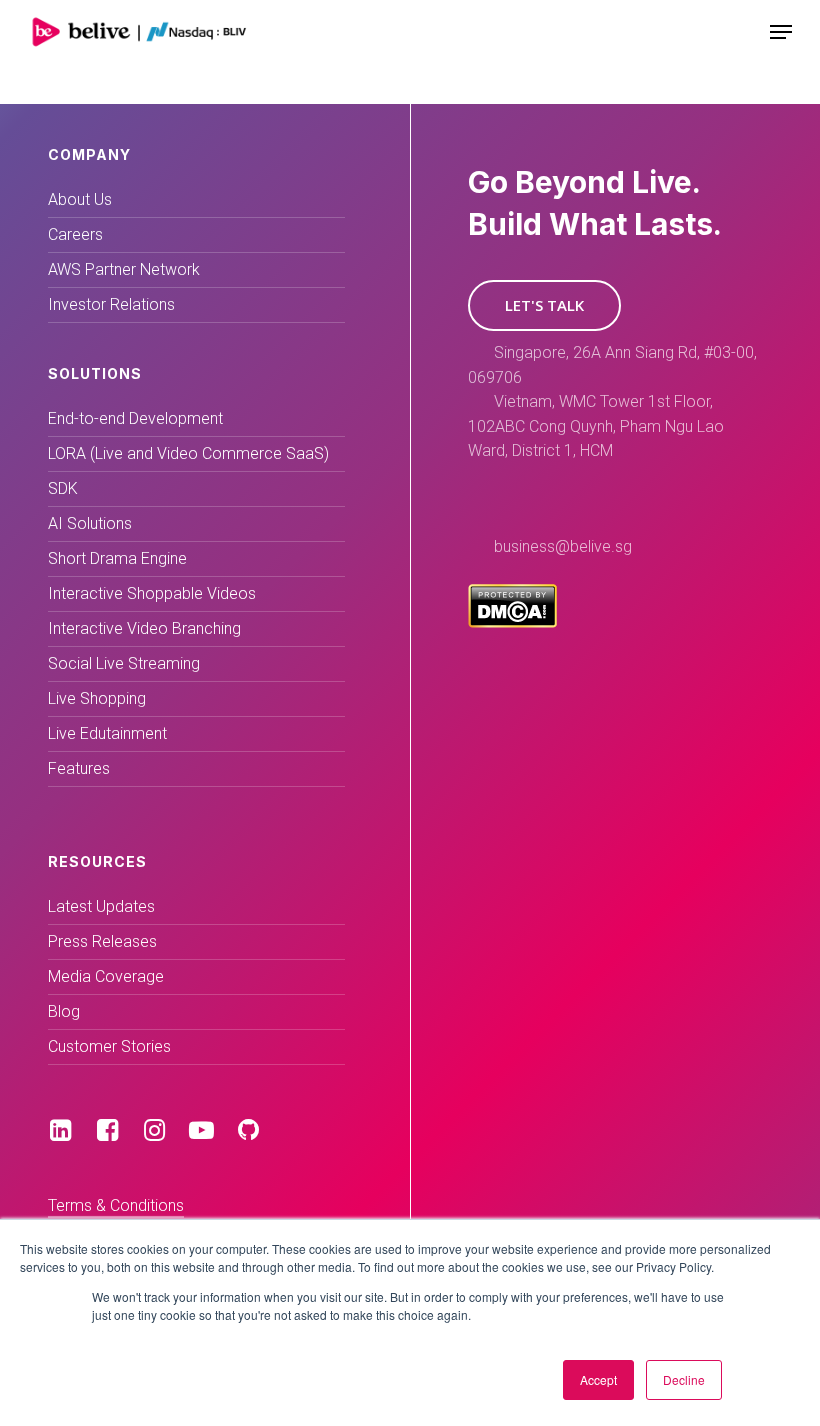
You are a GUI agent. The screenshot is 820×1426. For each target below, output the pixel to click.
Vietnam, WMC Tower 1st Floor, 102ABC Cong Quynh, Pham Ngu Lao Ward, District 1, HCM (596, 426)
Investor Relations (111, 304)
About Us (80, 199)
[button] (544, 305)
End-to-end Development (135, 418)
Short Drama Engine (117, 558)
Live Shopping (97, 698)
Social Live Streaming (124, 663)
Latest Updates (101, 906)
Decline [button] (684, 1379)
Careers (75, 234)
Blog (64, 1011)
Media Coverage (106, 976)
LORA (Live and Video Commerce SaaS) (188, 453)
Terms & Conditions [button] (116, 1205)
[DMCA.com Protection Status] (512, 622)
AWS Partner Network (124, 269)
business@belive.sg (563, 546)
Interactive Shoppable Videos (152, 593)
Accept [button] (598, 1379)
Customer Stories (109, 1046)
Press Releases (102, 941)
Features (79, 768)
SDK (63, 488)
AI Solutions (90, 523)
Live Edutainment (107, 733)
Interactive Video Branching (144, 628)
